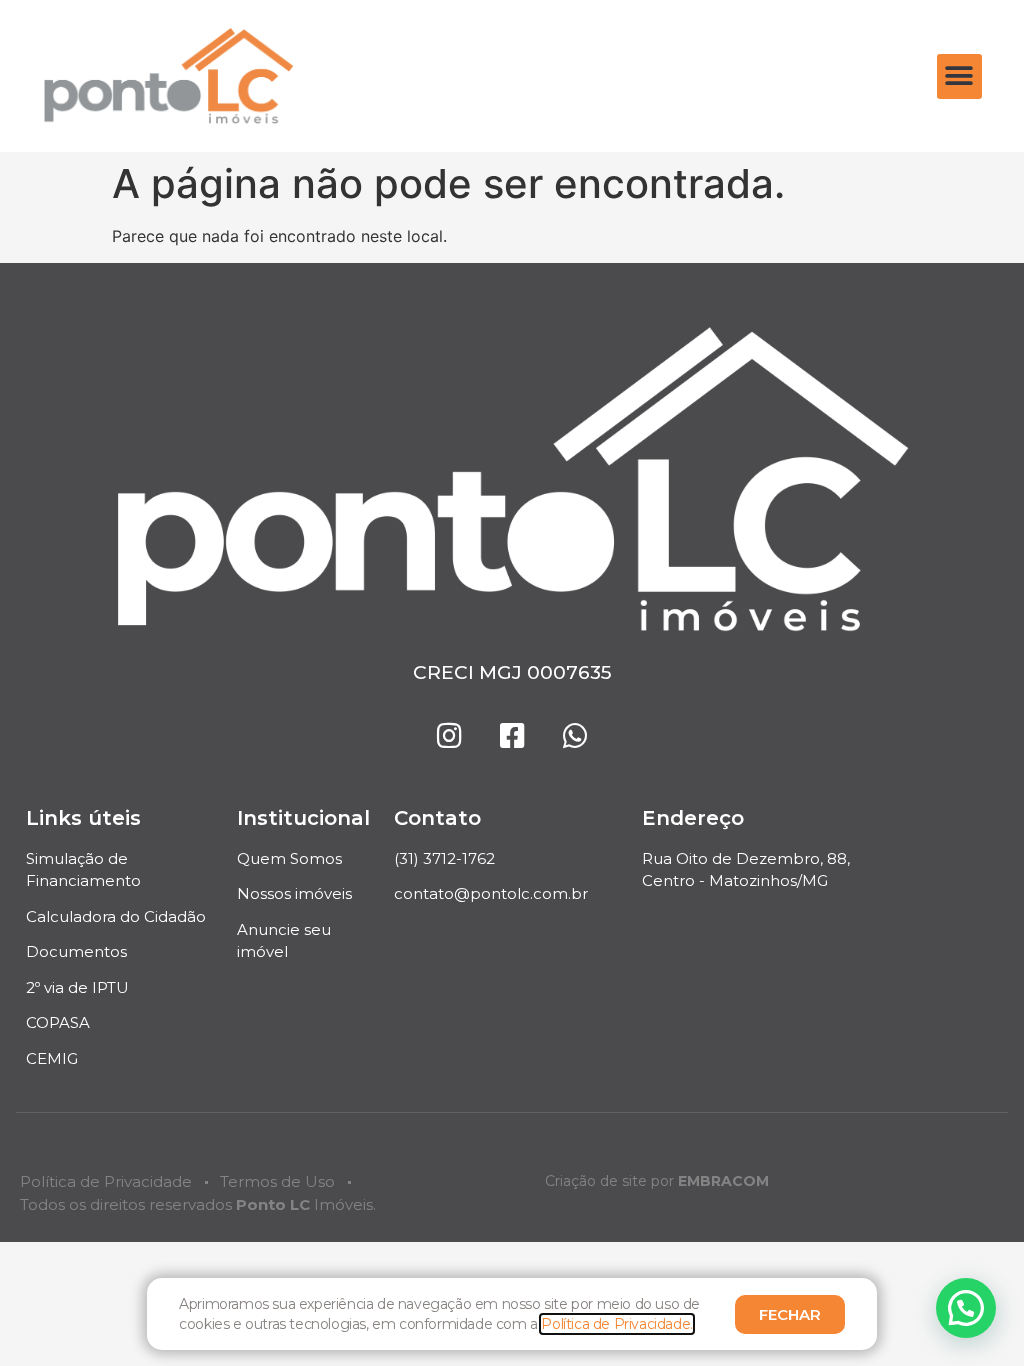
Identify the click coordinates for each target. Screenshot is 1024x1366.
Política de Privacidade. (616, 1324)
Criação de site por (657, 1181)
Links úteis (83, 818)
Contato (437, 818)
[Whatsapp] (575, 736)
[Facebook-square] (512, 736)
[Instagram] (449, 736)
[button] (959, 76)
